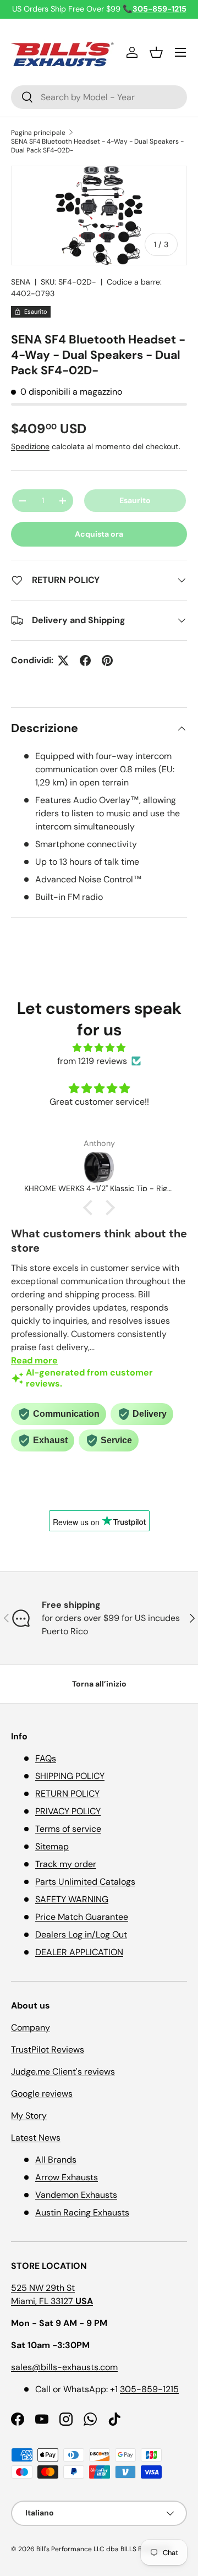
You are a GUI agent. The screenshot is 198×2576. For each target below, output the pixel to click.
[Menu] (180, 52)
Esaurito (135, 500)
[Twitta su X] (63, 661)
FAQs (46, 1758)
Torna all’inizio (99, 1684)
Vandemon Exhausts (76, 2195)
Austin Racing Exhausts (82, 2212)
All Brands (56, 2160)
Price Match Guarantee (82, 1917)
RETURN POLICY (67, 1794)
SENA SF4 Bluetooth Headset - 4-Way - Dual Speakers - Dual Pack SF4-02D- (97, 146)
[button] (156, 52)
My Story (29, 2116)
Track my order (66, 1864)
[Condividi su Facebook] (85, 661)
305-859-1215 (149, 2389)
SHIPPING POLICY (70, 1776)
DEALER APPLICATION (79, 1952)
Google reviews (42, 2094)
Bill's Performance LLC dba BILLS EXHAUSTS (103, 2549)
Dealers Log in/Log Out (81, 1934)
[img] (99, 1048)
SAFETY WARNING (72, 1899)
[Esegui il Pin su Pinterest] (107, 661)
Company (31, 2027)
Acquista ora (99, 534)
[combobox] (99, 97)
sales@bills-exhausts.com (64, 2367)
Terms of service (68, 1829)
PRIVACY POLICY (68, 1811)
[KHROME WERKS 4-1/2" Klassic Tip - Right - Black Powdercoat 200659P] (99, 1167)
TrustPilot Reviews (48, 2050)
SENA (21, 282)
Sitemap (52, 1846)
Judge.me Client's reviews (63, 2072)
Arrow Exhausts (67, 2177)
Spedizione (30, 446)
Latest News (36, 2138)
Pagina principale (38, 133)
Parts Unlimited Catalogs (85, 1882)
